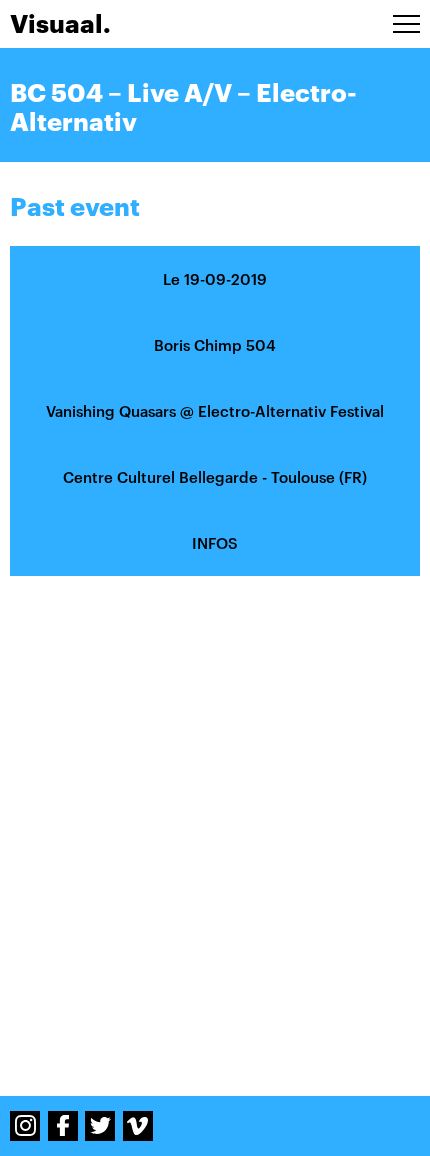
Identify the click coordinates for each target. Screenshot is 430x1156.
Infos (215, 543)
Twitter (100, 1126)
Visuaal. (60, 23)
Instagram (25, 1126)
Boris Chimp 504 (215, 345)
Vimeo (138, 1126)
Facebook (63, 1126)
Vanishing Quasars (111, 411)
